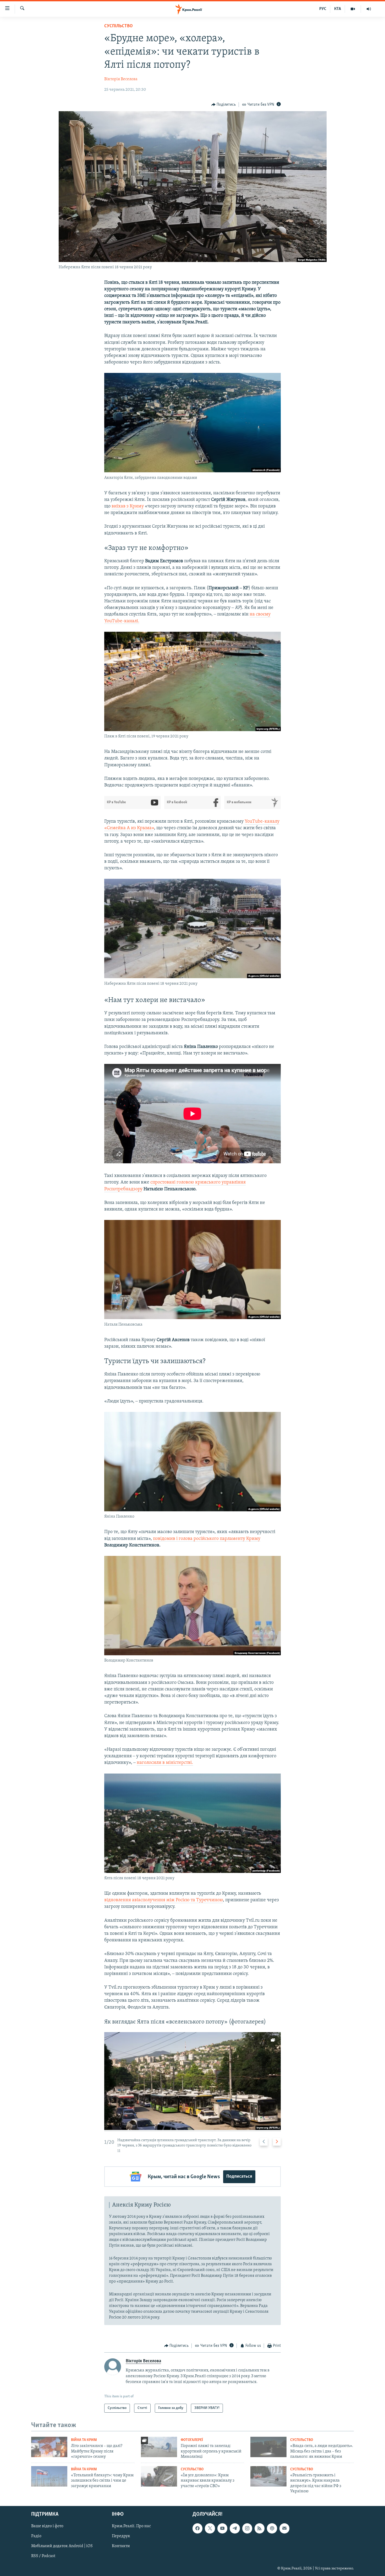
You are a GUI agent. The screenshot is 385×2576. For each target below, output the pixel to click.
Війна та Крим (84, 2440)
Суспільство (119, 26)
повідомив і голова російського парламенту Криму (207, 1539)
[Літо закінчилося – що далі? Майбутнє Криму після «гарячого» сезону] (49, 2447)
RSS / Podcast (43, 2556)
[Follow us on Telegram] (235, 2529)
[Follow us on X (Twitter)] (210, 2529)
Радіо (36, 2536)
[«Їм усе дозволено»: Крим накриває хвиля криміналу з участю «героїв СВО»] (159, 2476)
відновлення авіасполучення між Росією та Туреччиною (164, 1900)
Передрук (121, 2536)
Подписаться (239, 2177)
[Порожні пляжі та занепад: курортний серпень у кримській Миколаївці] (159, 2447)
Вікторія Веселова (121, 79)
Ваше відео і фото (47, 2526)
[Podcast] (272, 2529)
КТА (338, 9)
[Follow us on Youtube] (222, 2529)
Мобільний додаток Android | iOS (62, 2546)
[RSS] (260, 2529)
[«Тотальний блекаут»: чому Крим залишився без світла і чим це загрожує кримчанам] (49, 2476)
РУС (323, 9)
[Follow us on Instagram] (247, 2529)
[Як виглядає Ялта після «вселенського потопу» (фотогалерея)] (192, 2082)
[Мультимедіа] (353, 9)
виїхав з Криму (128, 506)
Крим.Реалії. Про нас (131, 2526)
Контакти (121, 2546)
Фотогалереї (192, 2440)
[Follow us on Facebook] (197, 2529)
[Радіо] (369, 9)
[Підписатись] (284, 2529)
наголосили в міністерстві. (165, 1763)
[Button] (224, 105)
